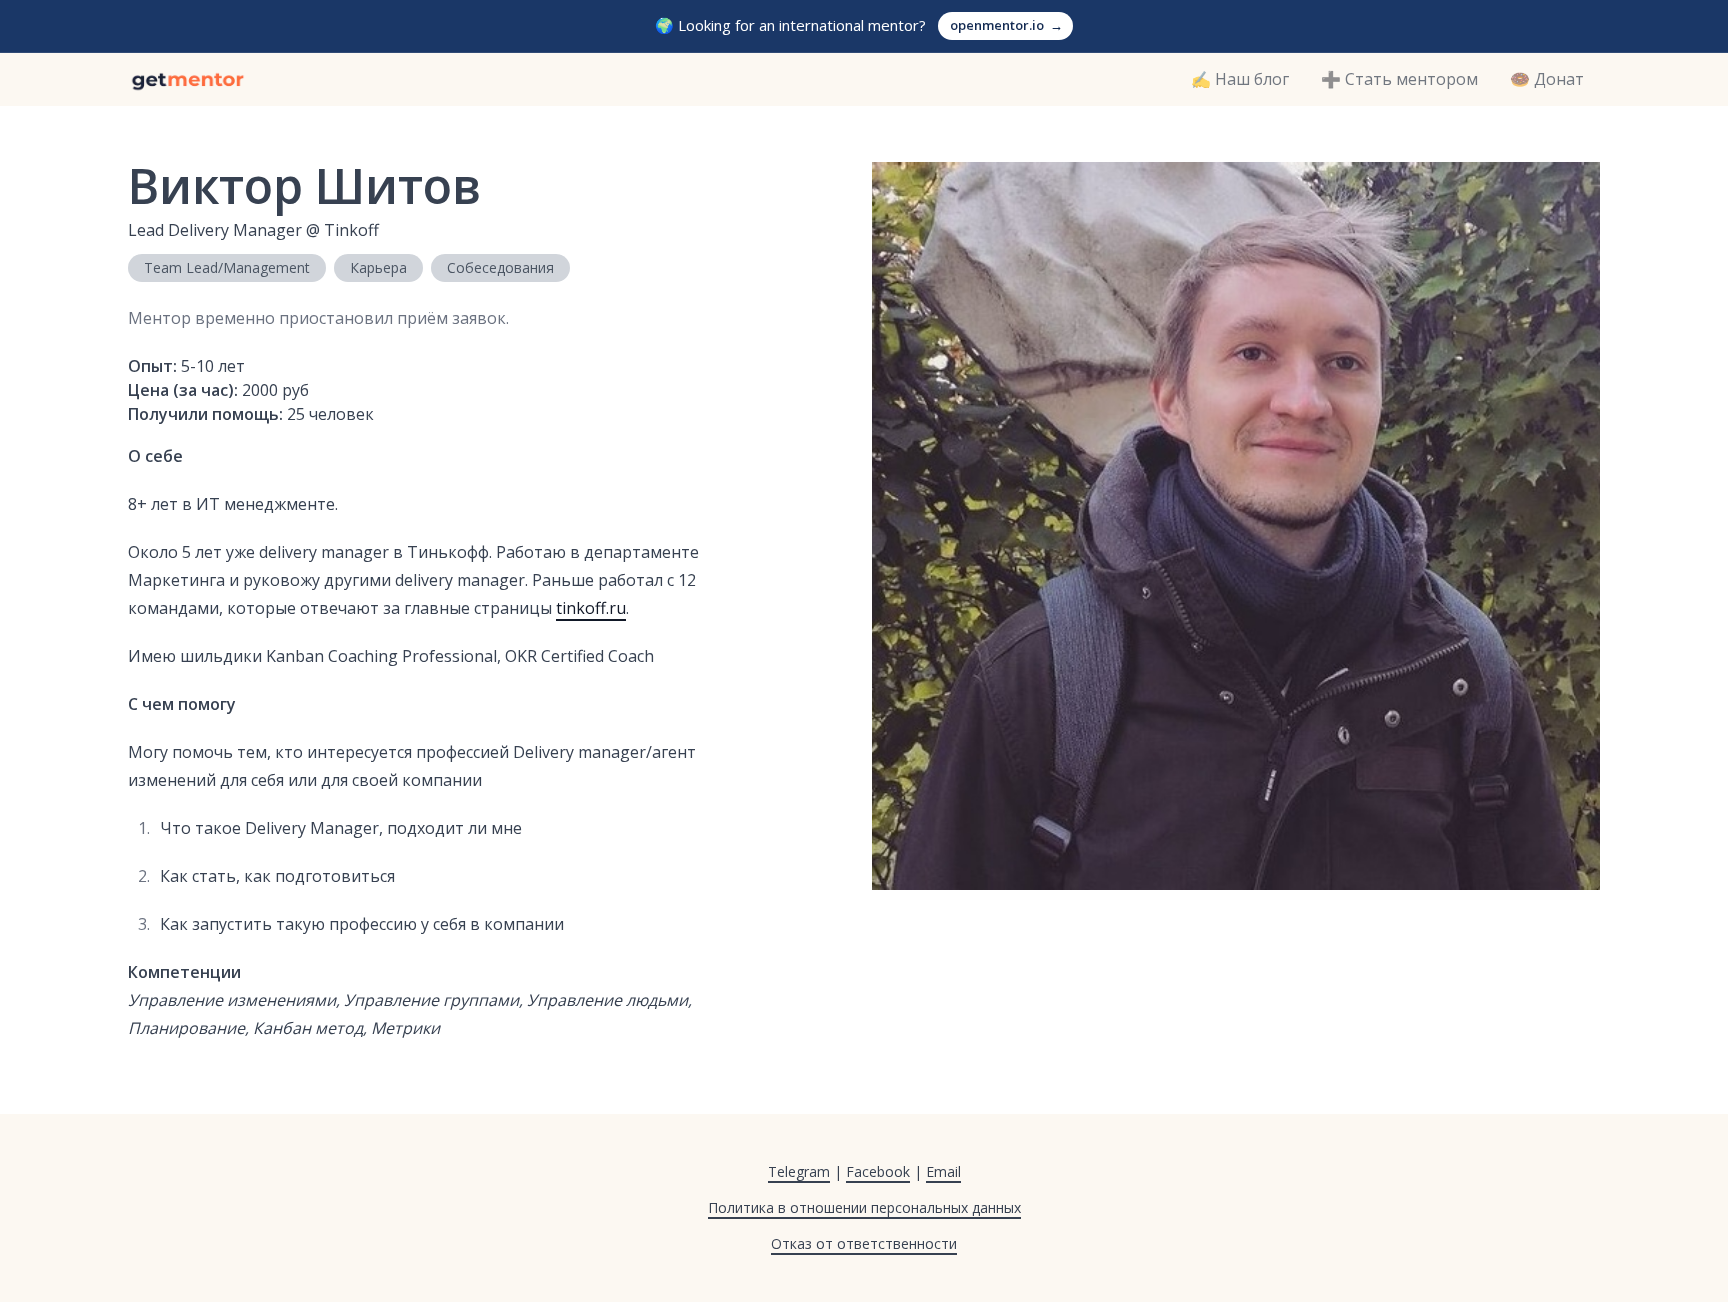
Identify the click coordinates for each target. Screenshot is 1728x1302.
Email (943, 1171)
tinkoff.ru (591, 608)
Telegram (799, 1171)
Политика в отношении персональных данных (864, 1207)
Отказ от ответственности (864, 1243)
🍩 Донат (1547, 79)
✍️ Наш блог (1240, 79)
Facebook (878, 1171)
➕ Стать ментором (1399, 79)
